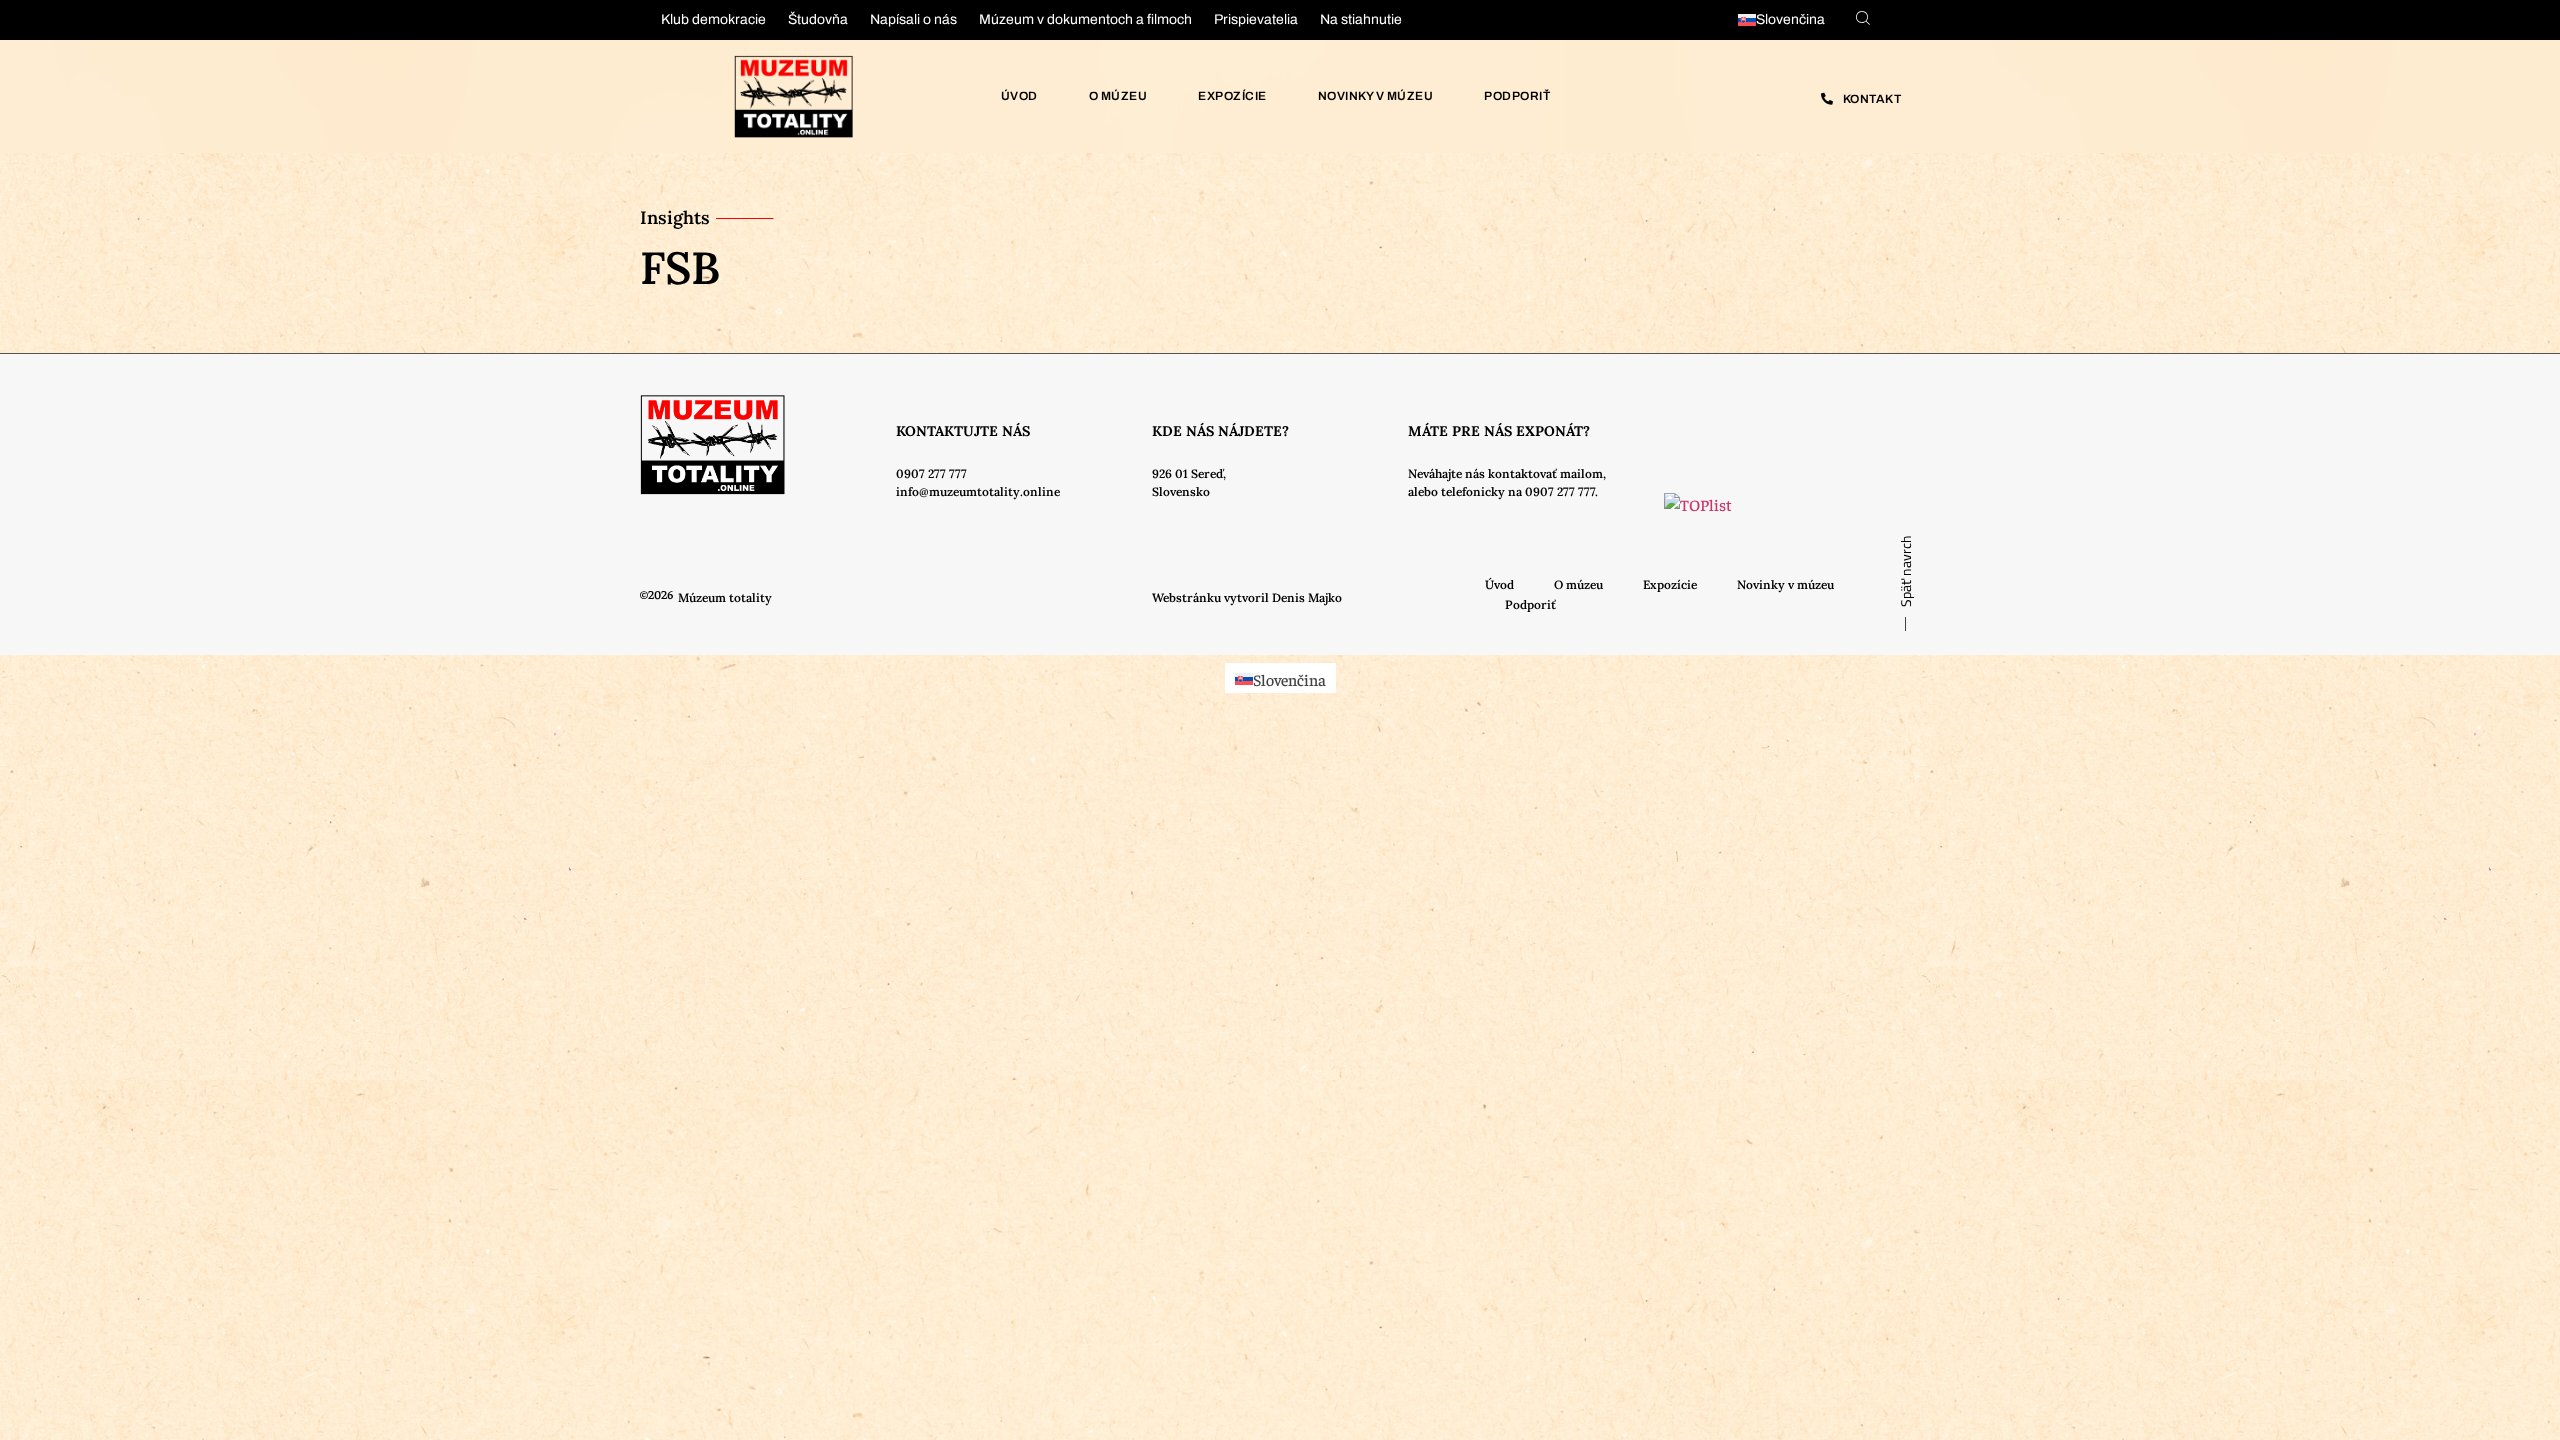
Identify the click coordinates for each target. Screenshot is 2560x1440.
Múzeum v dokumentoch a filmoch (1085, 19)
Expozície (1232, 96)
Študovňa (818, 19)
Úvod (1019, 96)
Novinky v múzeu (1376, 96)
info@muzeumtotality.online (978, 491)
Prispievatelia (1256, 19)
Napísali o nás (913, 19)
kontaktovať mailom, (1547, 473)
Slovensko (1181, 491)
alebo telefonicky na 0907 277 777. (1503, 491)
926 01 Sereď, (1189, 473)
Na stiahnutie (1361, 19)
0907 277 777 (931, 473)
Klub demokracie (713, 19)
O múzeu (1118, 96)
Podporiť (1517, 96)
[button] (1247, 598)
